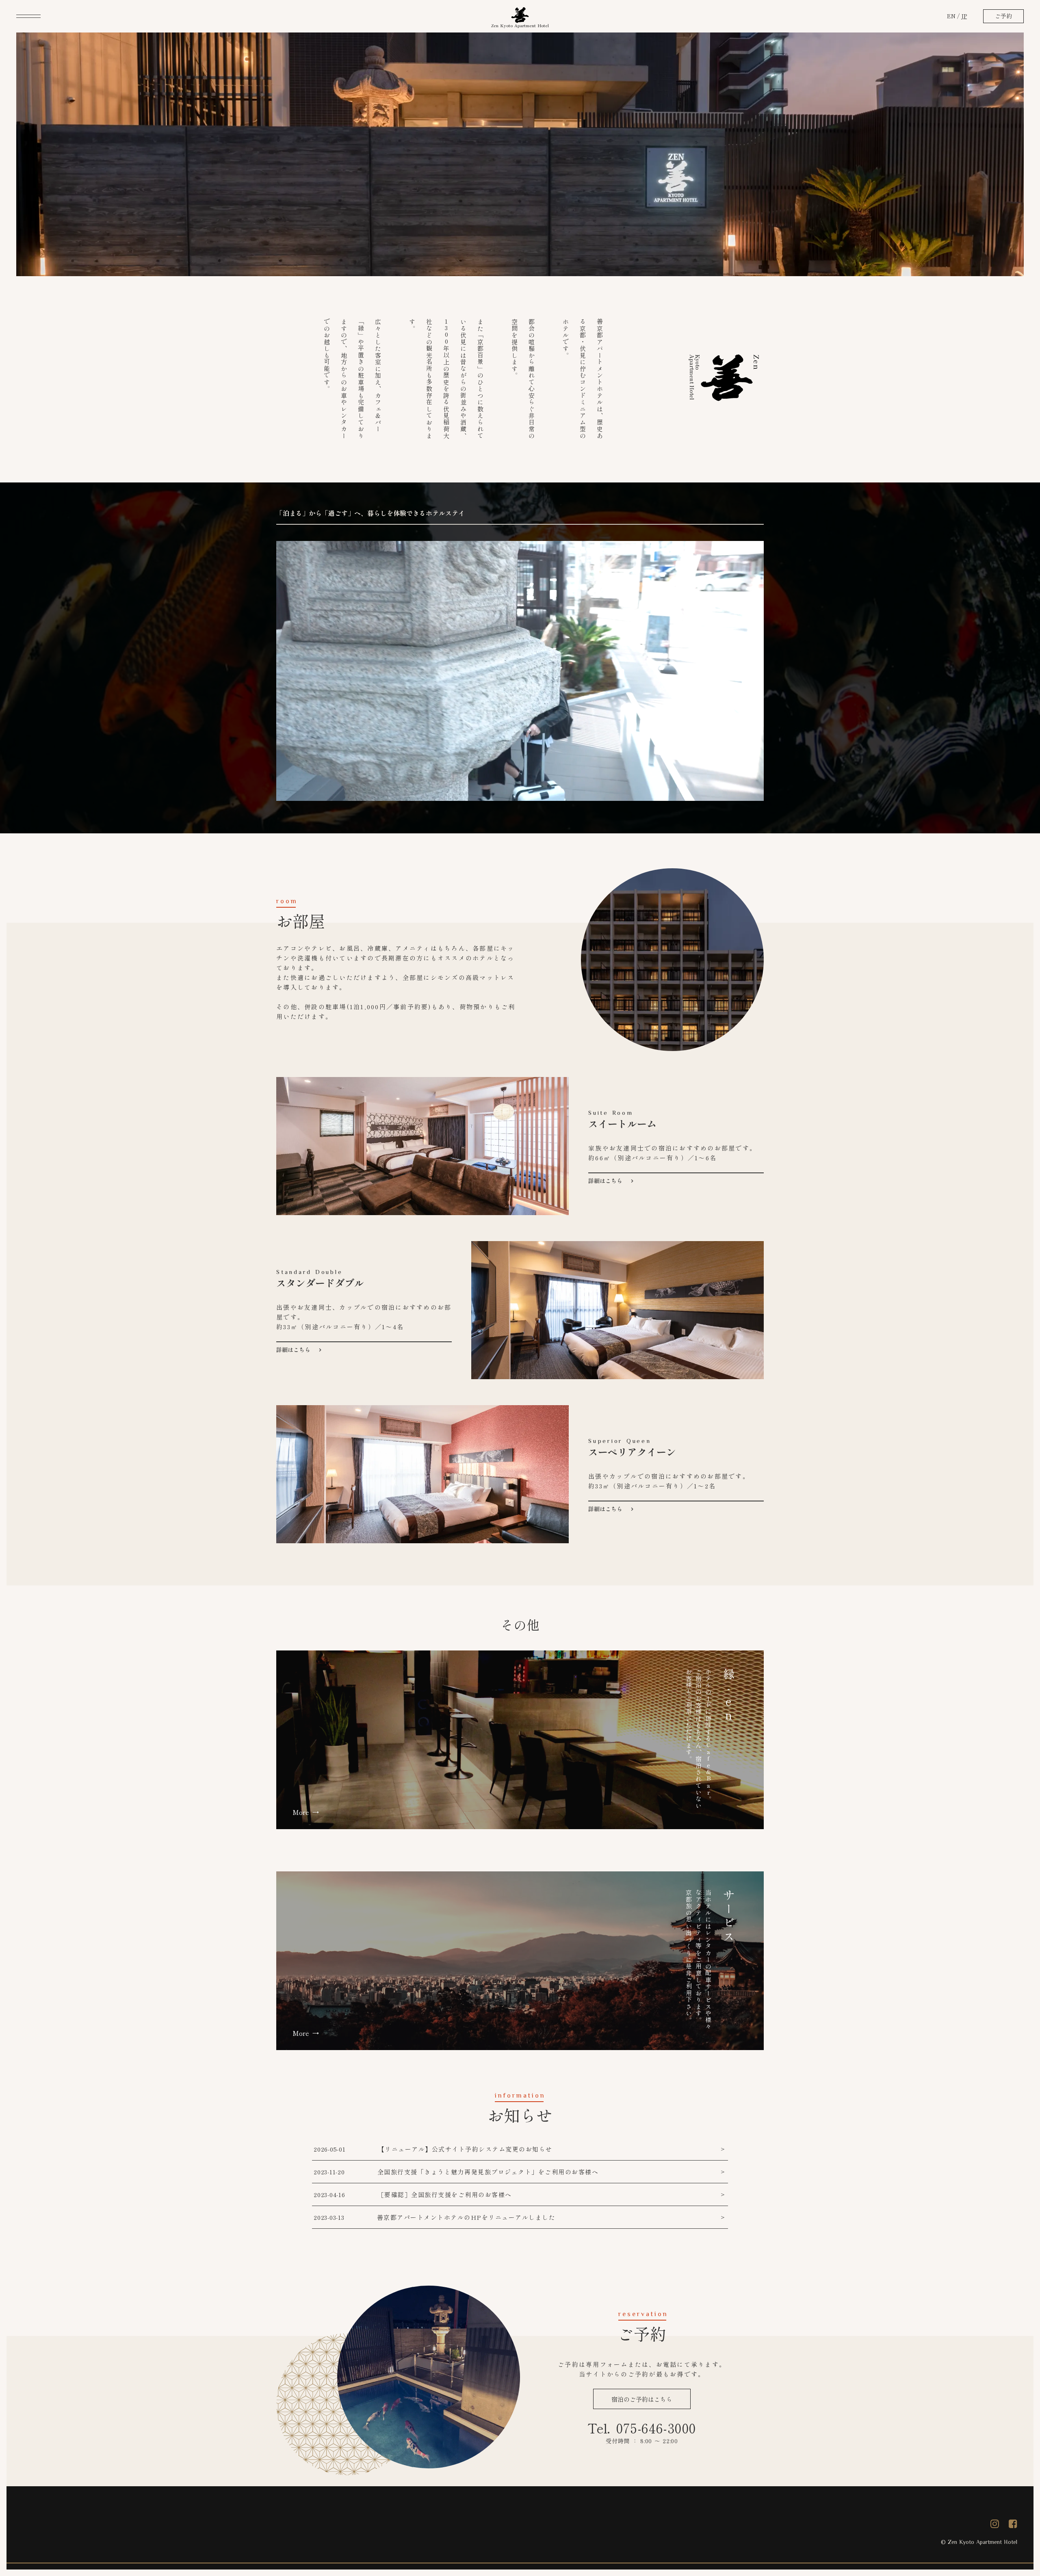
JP (964, 16)
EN (951, 16)
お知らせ (520, 2115)
